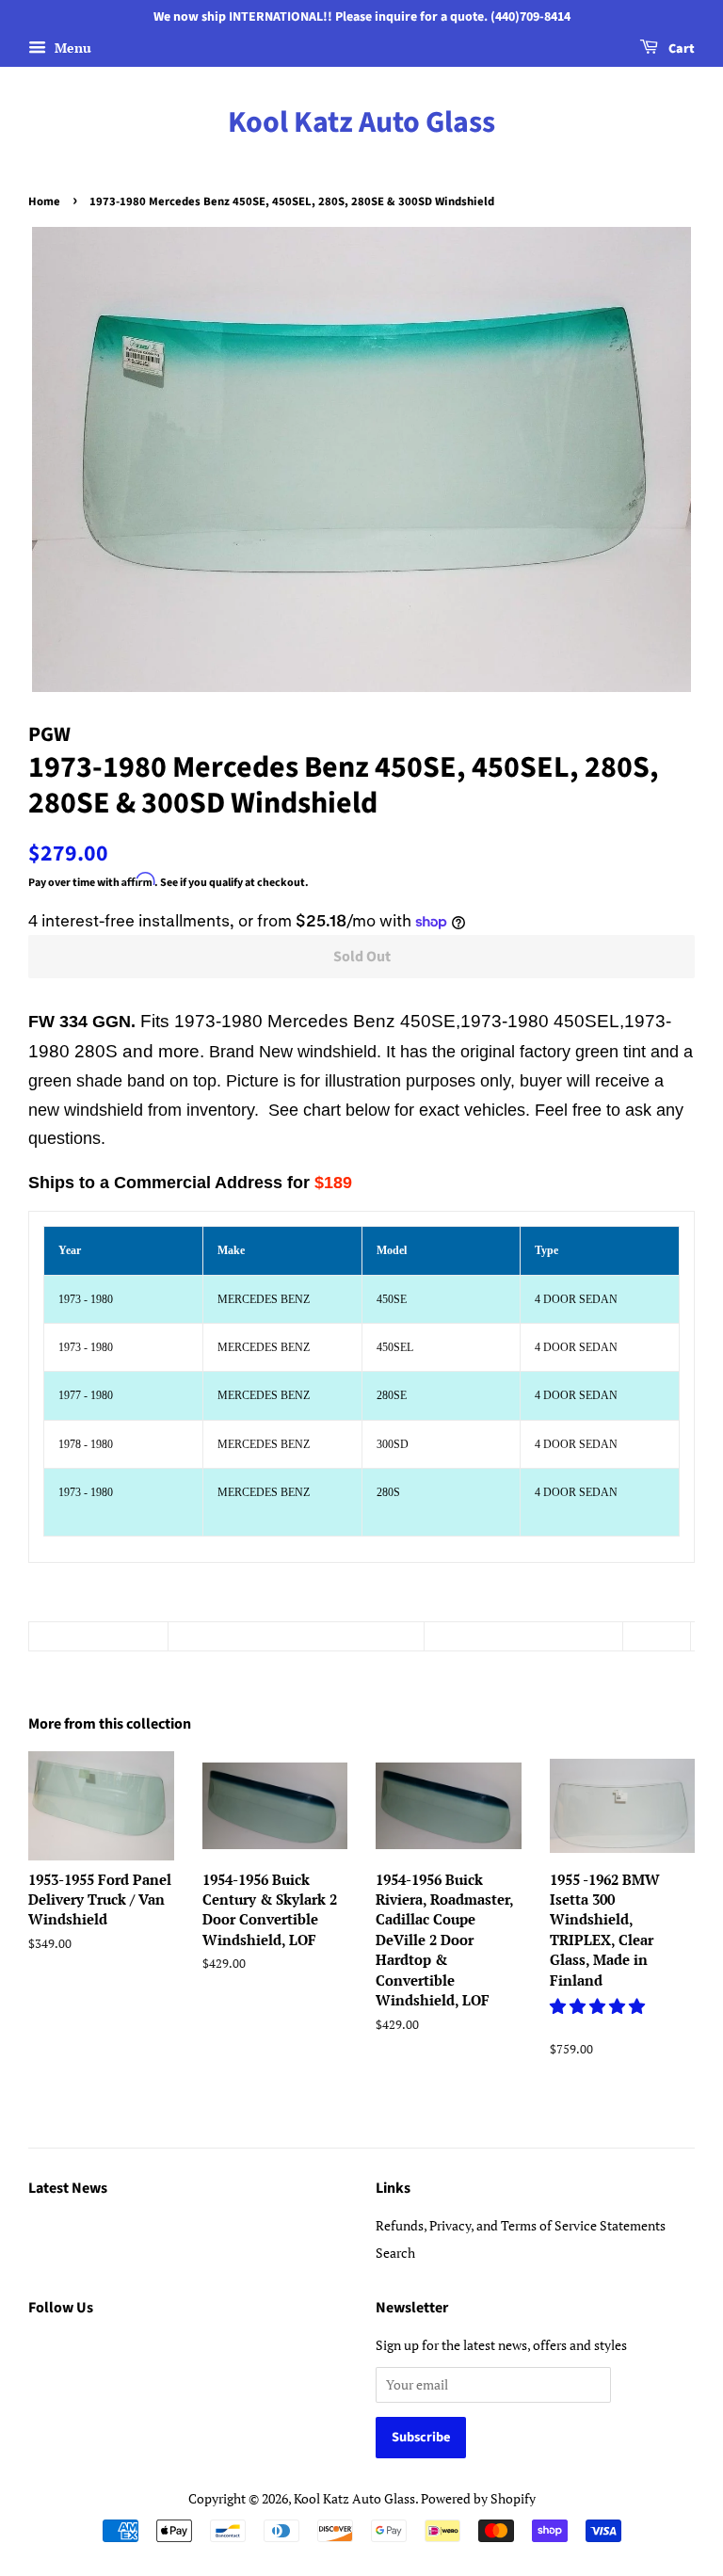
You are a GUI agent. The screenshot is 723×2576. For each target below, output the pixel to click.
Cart (680, 49)
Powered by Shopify (478, 2498)
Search (395, 2253)
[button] (599, 2006)
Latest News (68, 2188)
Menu (71, 48)
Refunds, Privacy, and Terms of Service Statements (521, 2225)
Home (44, 201)
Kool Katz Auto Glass (361, 122)
